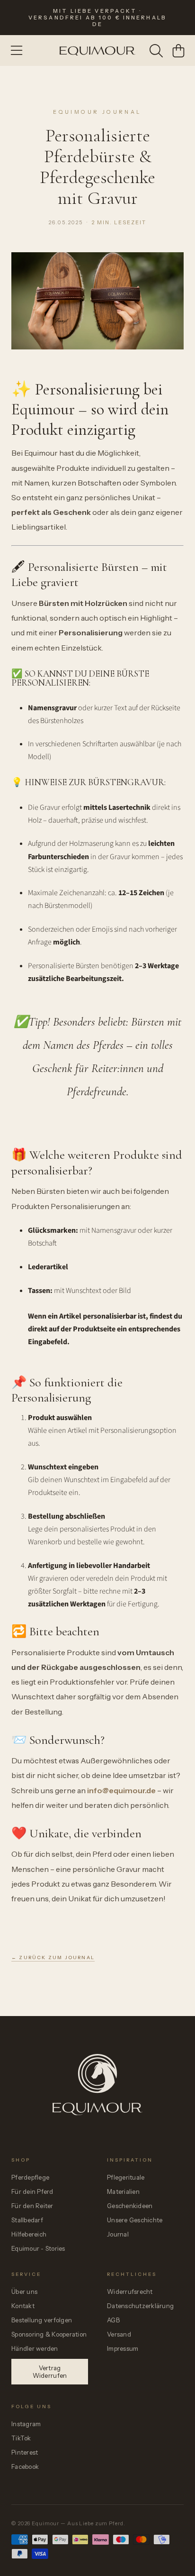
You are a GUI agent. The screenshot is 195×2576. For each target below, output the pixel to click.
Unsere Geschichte (135, 2220)
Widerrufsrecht (130, 2292)
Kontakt (23, 2306)
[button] (17, 51)
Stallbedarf (27, 2220)
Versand (119, 2334)
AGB (113, 2320)
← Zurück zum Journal (53, 1957)
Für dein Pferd (32, 2191)
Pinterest (25, 2452)
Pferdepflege (30, 2177)
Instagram (26, 2424)
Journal (118, 2234)
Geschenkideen (130, 2206)
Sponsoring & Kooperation (49, 2334)
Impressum (123, 2348)
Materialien (123, 2191)
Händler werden (35, 2348)
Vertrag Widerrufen (50, 2372)
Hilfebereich (29, 2234)
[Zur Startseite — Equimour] (97, 2106)
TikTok (21, 2438)
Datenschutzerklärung (140, 2306)
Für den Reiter (32, 2206)
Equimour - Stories (38, 2248)
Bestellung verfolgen (42, 2320)
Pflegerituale (126, 2177)
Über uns (24, 2292)
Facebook (25, 2466)
